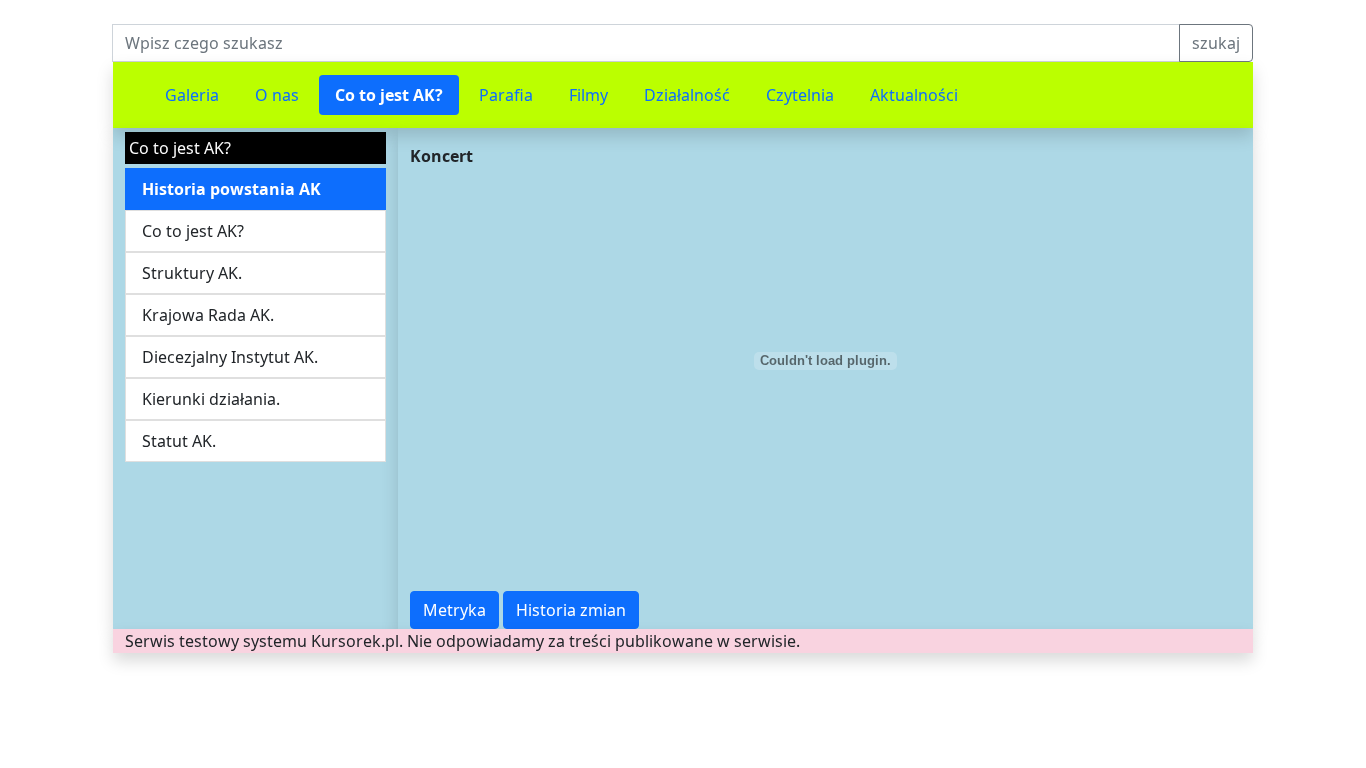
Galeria (192, 95)
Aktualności (914, 95)
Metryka (454, 610)
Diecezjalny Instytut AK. (230, 357)
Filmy (588, 95)
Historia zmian (571, 610)
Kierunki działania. (211, 399)
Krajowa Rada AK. (208, 315)
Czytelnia (800, 95)
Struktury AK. (192, 273)
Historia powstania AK (231, 189)
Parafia (506, 95)
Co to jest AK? (389, 95)
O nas (277, 95)
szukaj (1216, 43)
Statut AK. (179, 441)
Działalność (687, 95)
